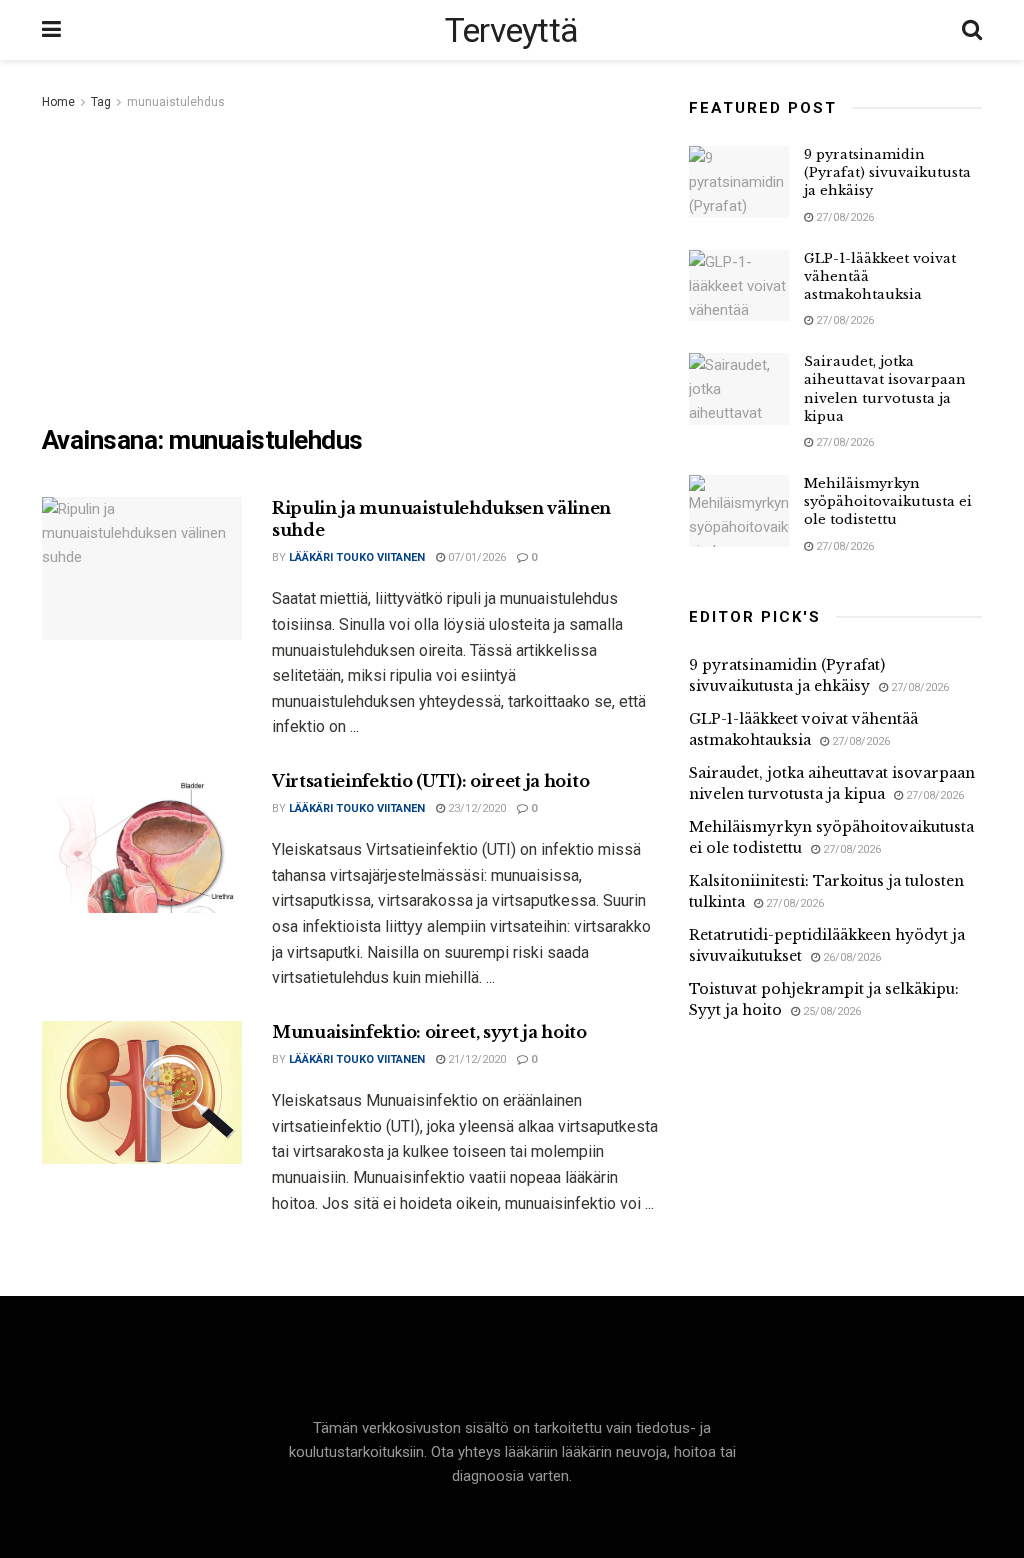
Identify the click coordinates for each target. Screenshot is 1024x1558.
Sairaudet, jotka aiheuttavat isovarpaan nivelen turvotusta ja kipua (885, 389)
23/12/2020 (475, 808)
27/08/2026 (843, 217)
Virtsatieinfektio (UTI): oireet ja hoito (430, 781)
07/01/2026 (475, 557)
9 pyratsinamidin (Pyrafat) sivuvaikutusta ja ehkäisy (887, 172)
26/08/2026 (850, 957)
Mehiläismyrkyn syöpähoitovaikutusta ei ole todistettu (888, 501)
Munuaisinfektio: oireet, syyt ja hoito (429, 1032)
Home (58, 102)
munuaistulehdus (176, 102)
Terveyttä (512, 30)
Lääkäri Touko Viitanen (357, 557)
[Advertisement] (350, 264)
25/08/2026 (830, 1011)
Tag (101, 102)
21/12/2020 (475, 1059)
